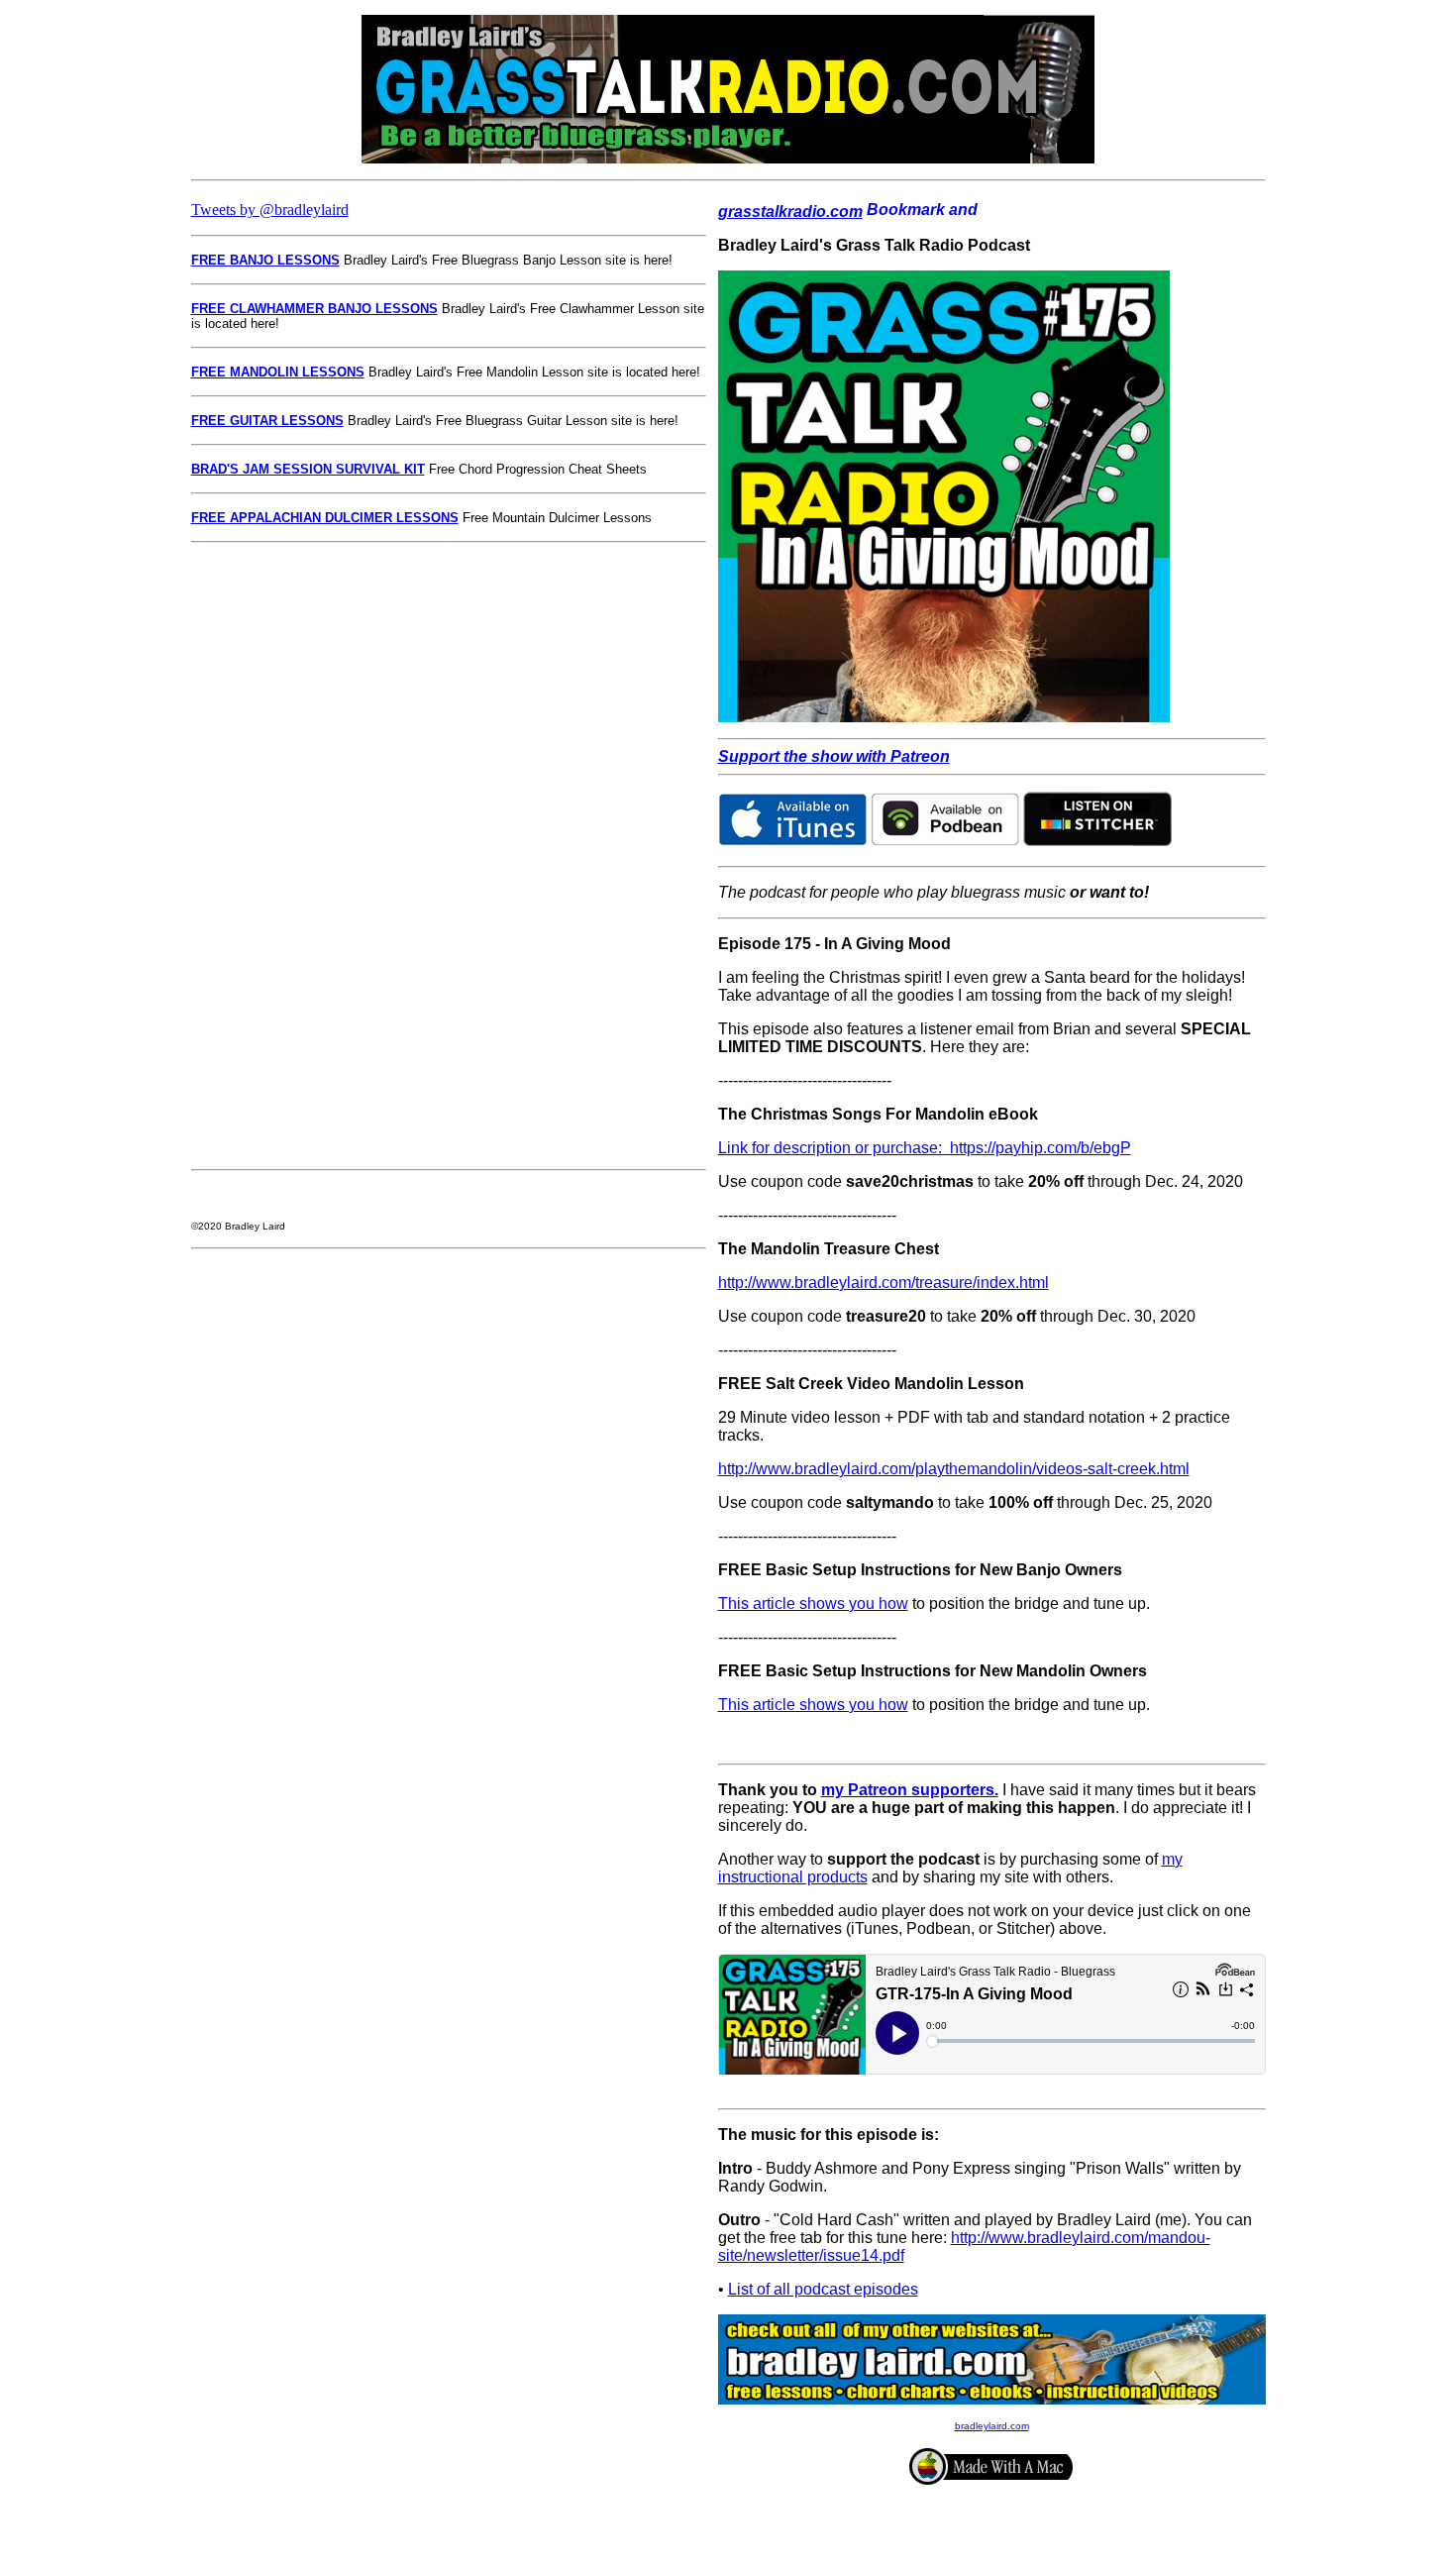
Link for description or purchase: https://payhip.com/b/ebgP (925, 1148)
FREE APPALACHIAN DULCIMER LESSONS (325, 518)
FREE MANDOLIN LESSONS (278, 372)
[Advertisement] (251, 856)
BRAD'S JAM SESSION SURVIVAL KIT (308, 469)
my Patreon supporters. (910, 1790)
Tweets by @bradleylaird (270, 210)
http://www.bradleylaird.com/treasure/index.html (884, 1283)
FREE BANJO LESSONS (265, 260)
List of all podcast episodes (823, 2289)
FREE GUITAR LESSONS (267, 421)
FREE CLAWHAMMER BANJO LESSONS (314, 309)
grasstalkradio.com (790, 212)
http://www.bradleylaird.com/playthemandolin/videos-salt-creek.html (954, 1469)
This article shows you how (813, 1604)
